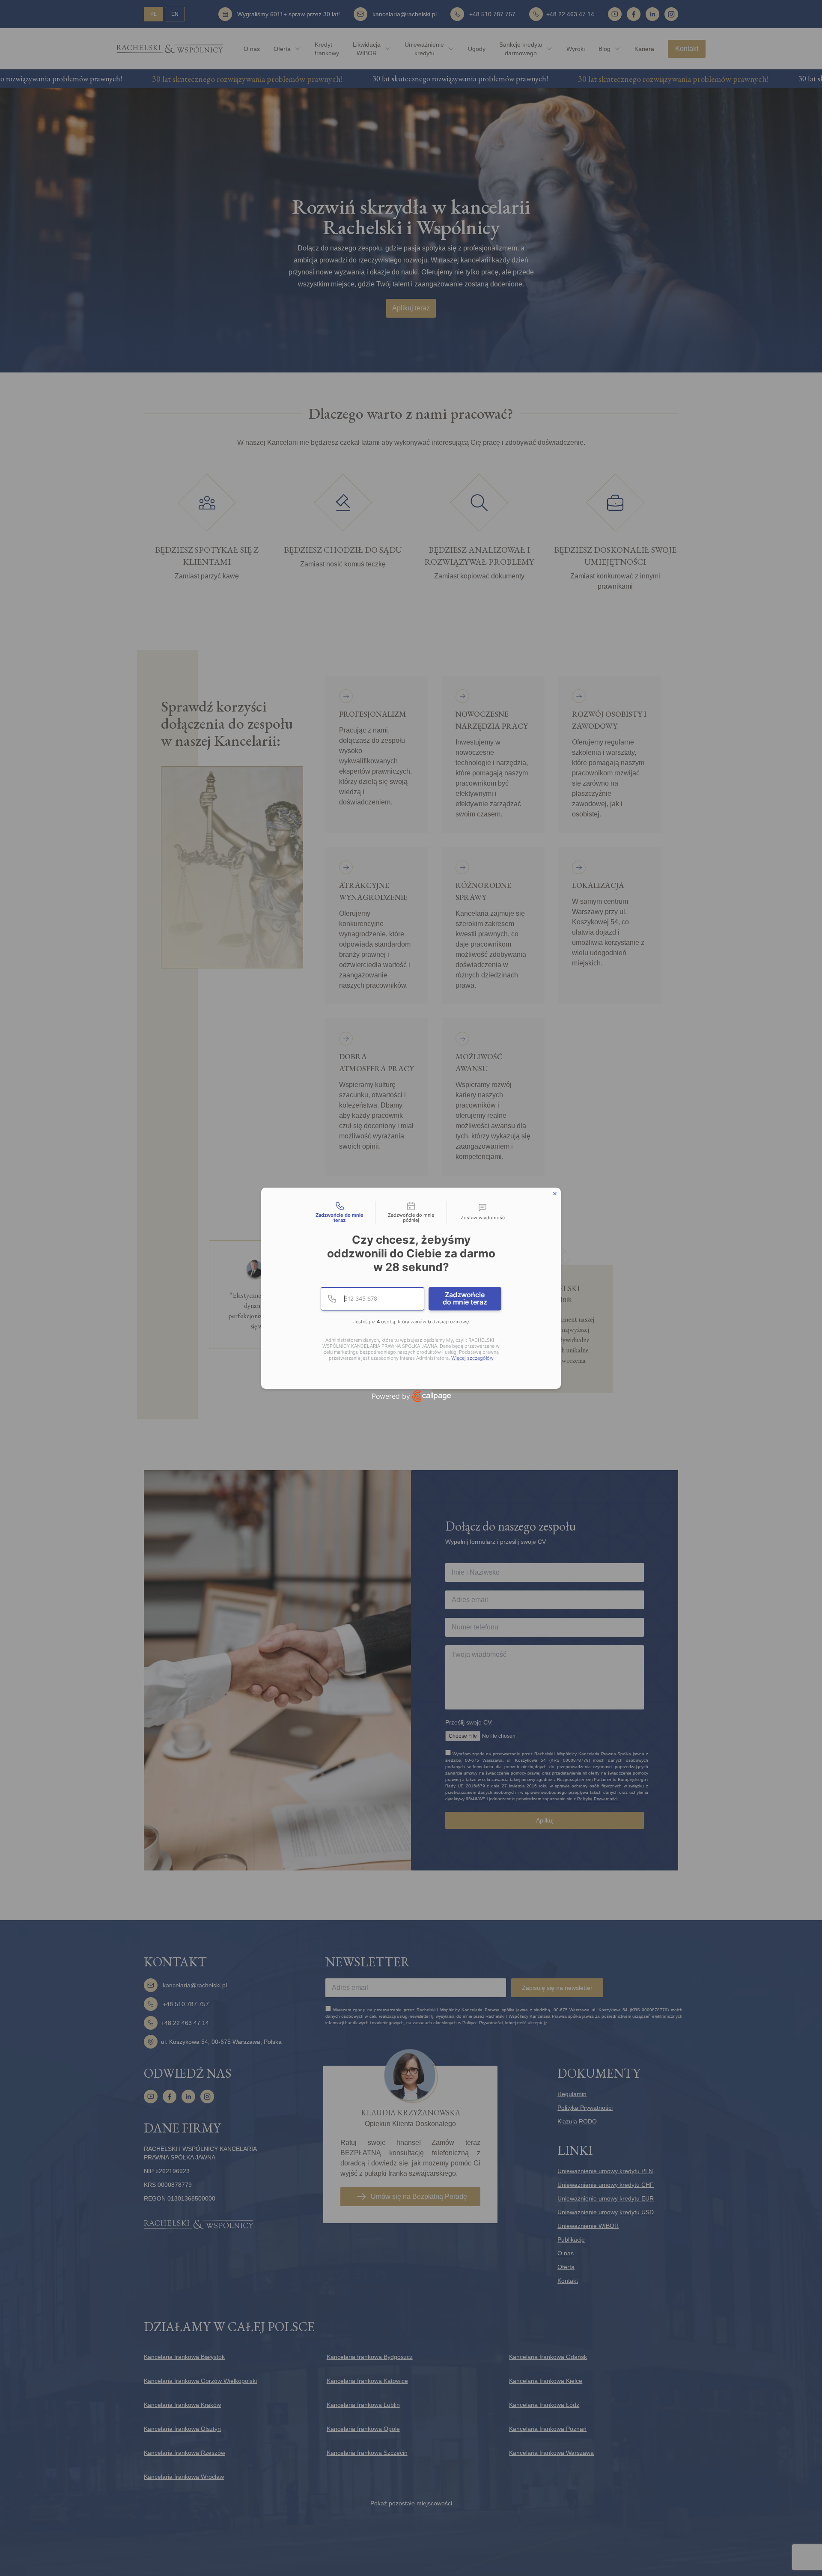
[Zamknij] (555, 1194)
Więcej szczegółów (472, 1358)
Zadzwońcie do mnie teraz (465, 1298)
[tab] (340, 1212)
